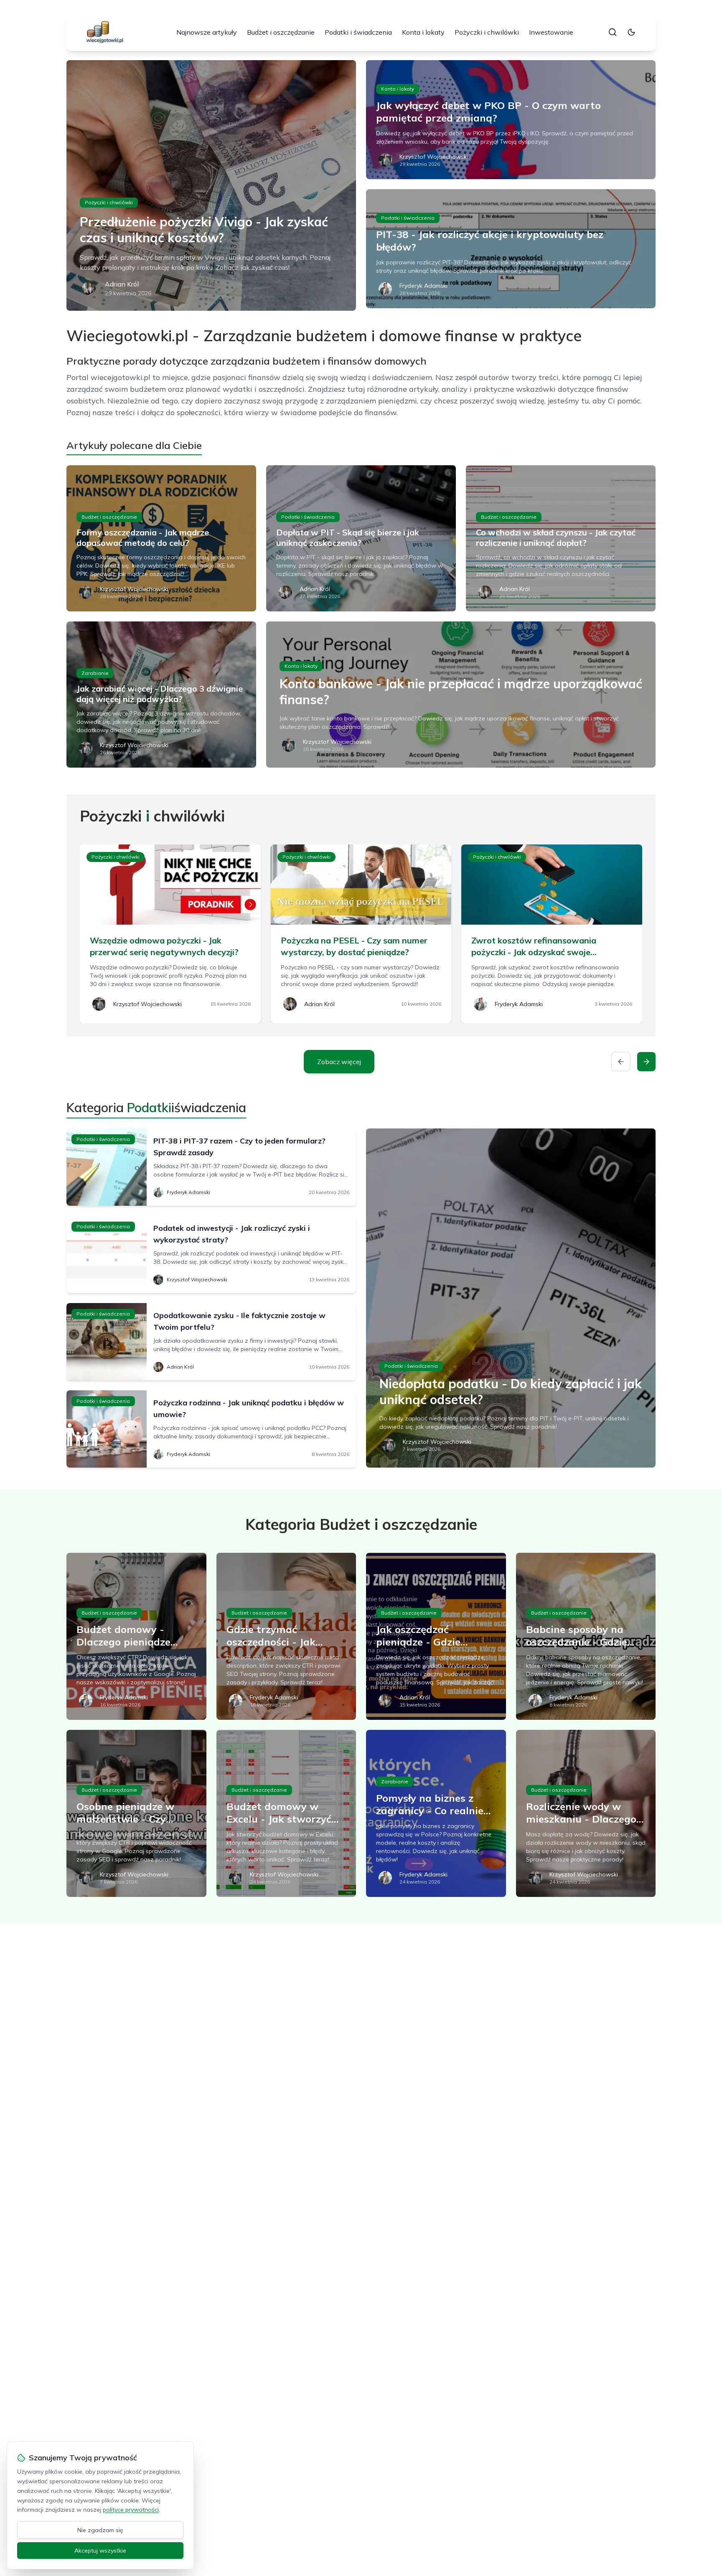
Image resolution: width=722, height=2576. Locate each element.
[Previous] (621, 1062)
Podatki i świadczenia (358, 32)
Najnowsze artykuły (207, 32)
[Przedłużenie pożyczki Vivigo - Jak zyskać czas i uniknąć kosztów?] (211, 185)
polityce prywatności (131, 2510)
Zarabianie (95, 673)
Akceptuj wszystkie (100, 2551)
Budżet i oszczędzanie (281, 32)
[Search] (613, 32)
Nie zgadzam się (100, 2530)
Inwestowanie (551, 32)
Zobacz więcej (339, 1062)
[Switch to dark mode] (631, 32)
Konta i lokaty (423, 32)
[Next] (646, 1062)
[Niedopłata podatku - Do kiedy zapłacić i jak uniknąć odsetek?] (511, 1298)
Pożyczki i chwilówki (487, 32)
